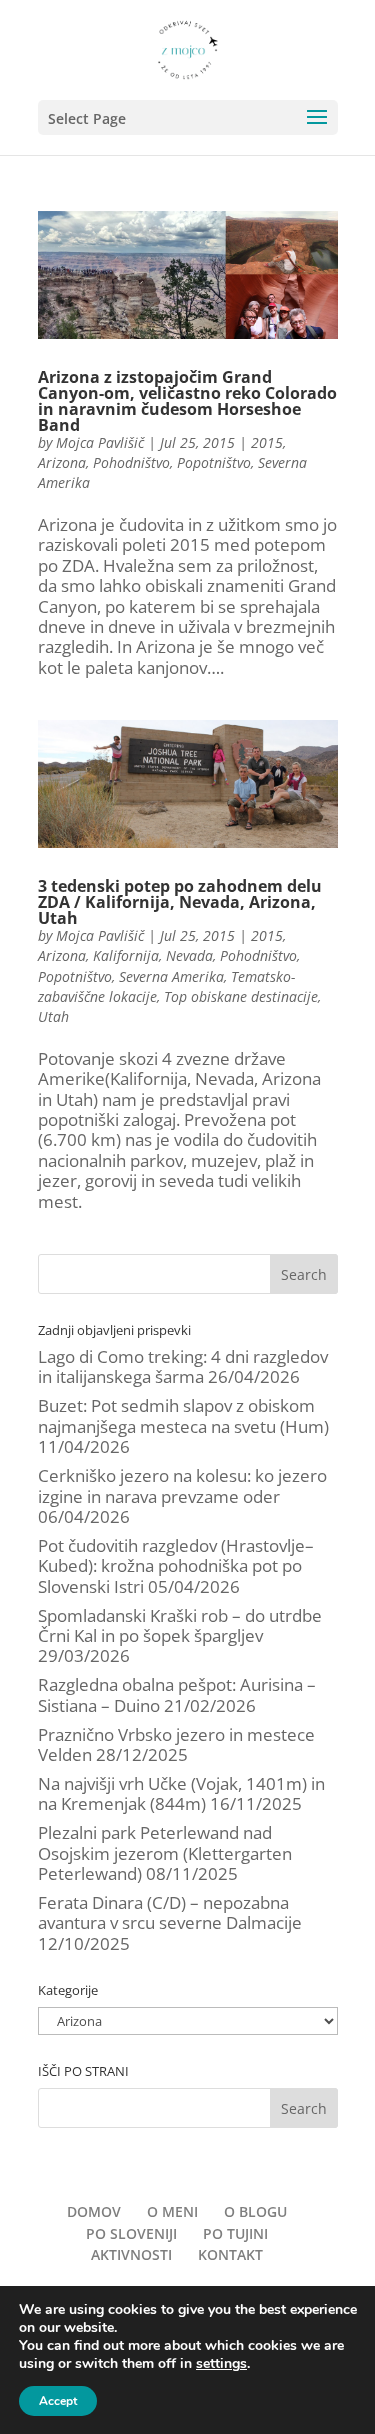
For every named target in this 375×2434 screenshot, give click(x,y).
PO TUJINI (235, 2233)
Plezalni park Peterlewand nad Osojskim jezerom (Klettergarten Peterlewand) (165, 1853)
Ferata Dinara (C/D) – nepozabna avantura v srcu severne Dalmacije (170, 1912)
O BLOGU (255, 2211)
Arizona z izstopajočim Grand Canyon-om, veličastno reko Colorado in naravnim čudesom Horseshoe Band (187, 401)
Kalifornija (126, 955)
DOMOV (94, 2211)
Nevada (189, 955)
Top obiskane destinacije (241, 996)
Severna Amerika (171, 976)
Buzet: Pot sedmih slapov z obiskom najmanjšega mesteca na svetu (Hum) (183, 1415)
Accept (58, 2401)
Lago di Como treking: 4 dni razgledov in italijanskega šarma (183, 1366)
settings (221, 2364)
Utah (53, 1016)
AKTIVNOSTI (131, 2254)
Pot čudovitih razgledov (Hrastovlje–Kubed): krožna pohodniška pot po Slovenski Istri (176, 1566)
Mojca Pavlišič (100, 442)
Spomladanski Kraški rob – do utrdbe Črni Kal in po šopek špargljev (180, 1625)
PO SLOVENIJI (131, 2233)
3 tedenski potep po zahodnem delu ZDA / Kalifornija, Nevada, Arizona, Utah (180, 902)
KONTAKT (230, 2254)
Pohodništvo (131, 462)
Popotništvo (214, 462)
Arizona (62, 462)
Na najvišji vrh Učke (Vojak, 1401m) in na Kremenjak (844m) (181, 1793)
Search (304, 1274)
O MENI (172, 2211)
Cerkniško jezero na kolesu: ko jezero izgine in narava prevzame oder (182, 1485)
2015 (267, 442)
